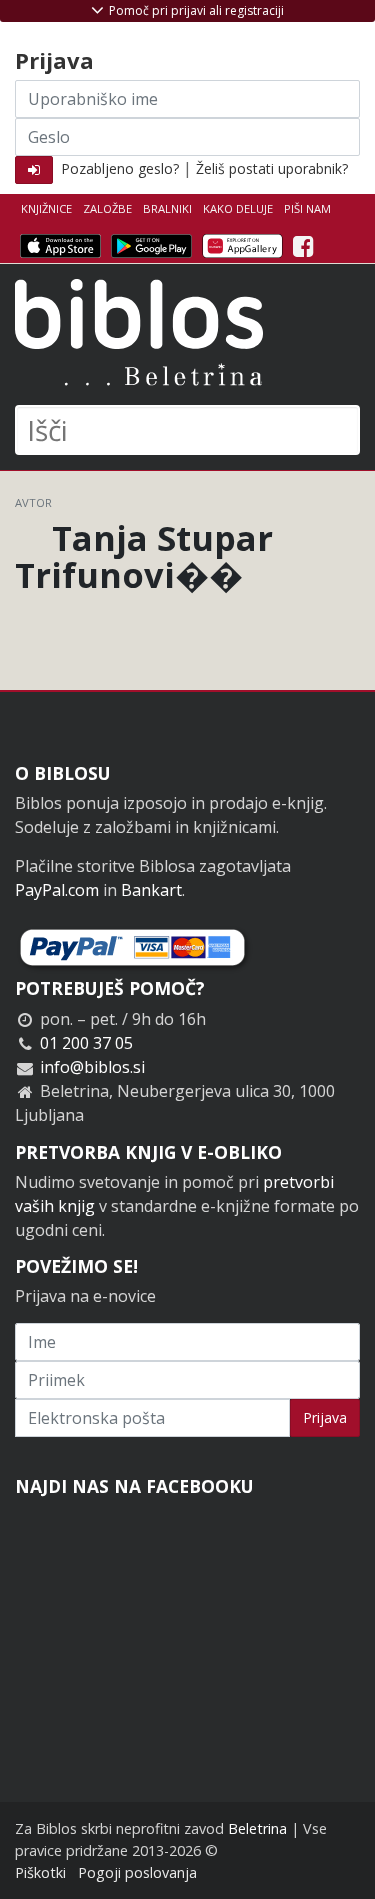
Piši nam (307, 208)
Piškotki (40, 1872)
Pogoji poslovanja (137, 1872)
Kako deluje (238, 208)
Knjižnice (46, 208)
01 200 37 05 (86, 1043)
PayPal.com (57, 890)
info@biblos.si (92, 1067)
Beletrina (257, 1828)
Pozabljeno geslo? (120, 168)
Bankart (151, 890)
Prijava (325, 1417)
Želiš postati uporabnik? (272, 168)
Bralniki (167, 208)
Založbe (107, 208)
